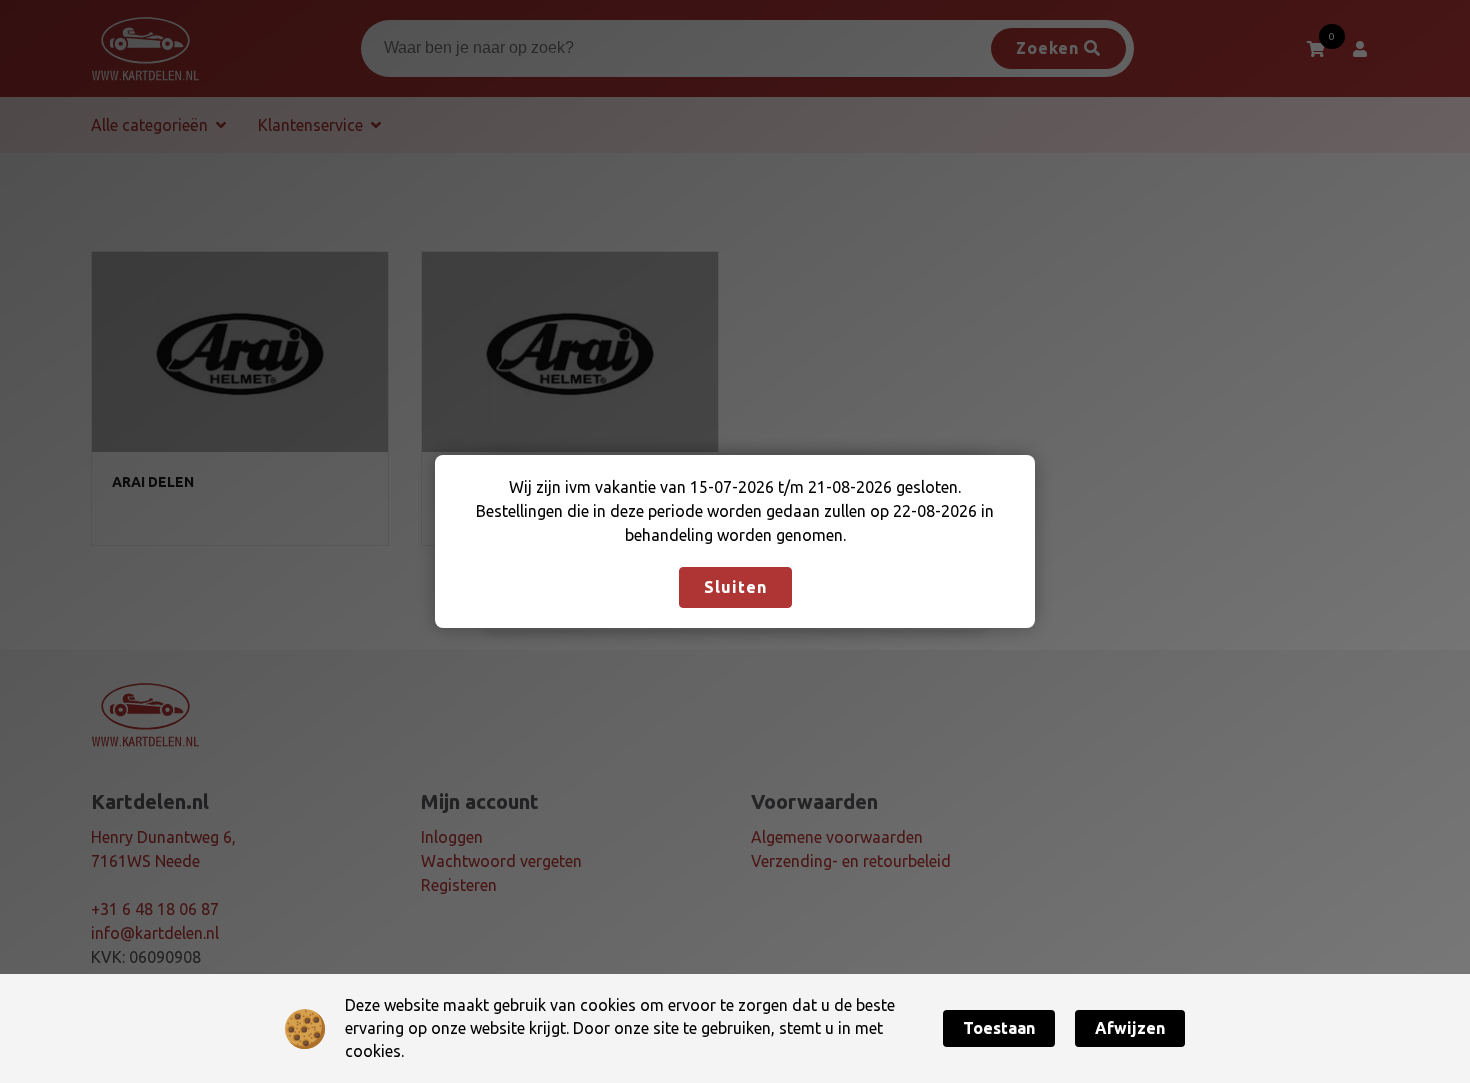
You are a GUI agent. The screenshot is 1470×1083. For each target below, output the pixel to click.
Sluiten (735, 587)
